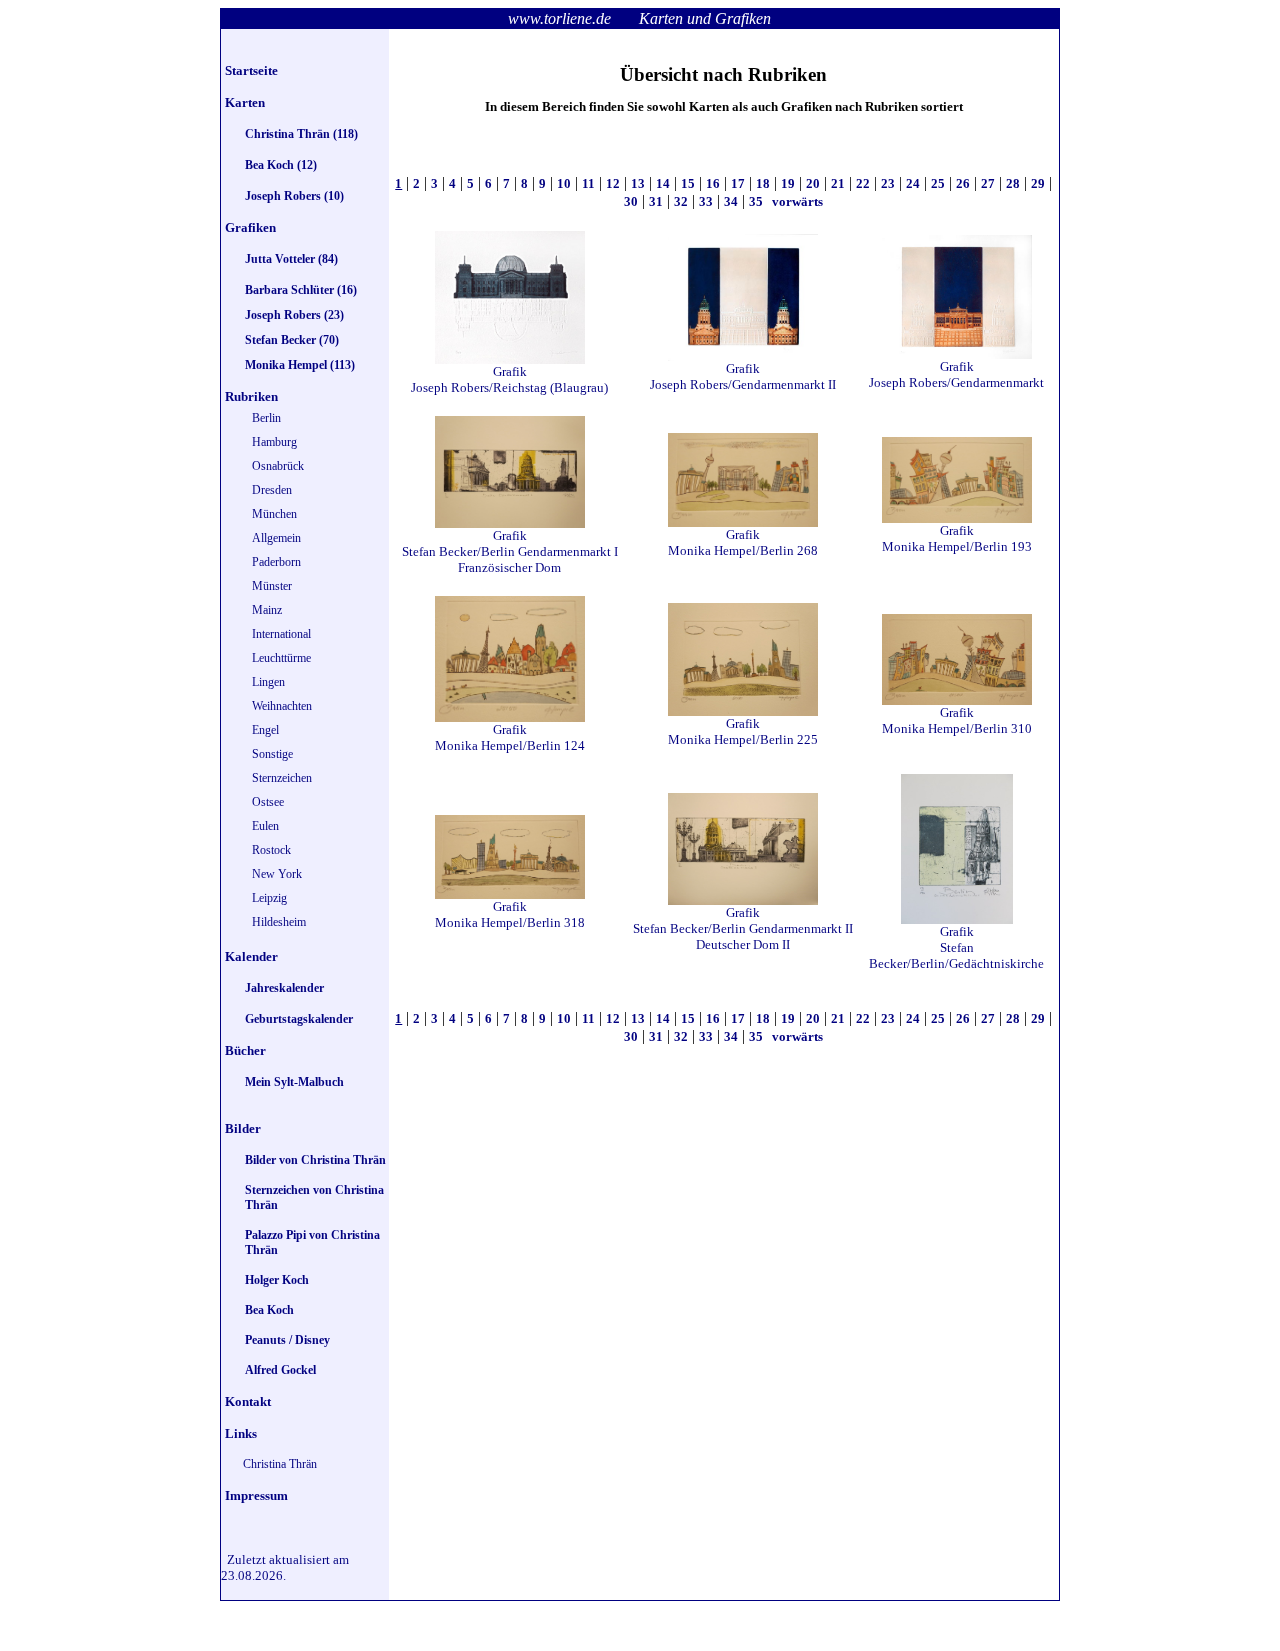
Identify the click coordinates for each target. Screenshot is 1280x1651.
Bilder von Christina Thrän (315, 1160)
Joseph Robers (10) (294, 196)
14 (663, 183)
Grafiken (250, 227)
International (281, 634)
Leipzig (269, 898)
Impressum (256, 1495)
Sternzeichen (282, 778)
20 (813, 183)
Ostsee (268, 802)
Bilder (243, 1128)
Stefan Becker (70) (292, 340)
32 (681, 201)
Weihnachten (282, 706)
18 (763, 183)
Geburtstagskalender (299, 1019)
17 (738, 183)
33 (706, 201)
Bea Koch (269, 1310)
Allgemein (276, 538)
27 (988, 183)
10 (564, 183)
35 (756, 201)
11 (588, 183)
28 (1013, 183)
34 (731, 201)
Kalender (251, 956)
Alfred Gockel (280, 1370)
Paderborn (276, 562)
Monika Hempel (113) (300, 365)
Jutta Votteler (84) (291, 259)
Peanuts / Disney (287, 1340)
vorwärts (796, 201)
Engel (265, 730)
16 (713, 183)
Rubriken (251, 396)
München (274, 514)
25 (938, 183)
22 (863, 183)
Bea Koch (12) (281, 165)
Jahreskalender (284, 988)
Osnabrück (278, 466)
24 (913, 183)
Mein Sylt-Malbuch (294, 1082)
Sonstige (272, 754)
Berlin (266, 418)
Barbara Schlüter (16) (301, 290)
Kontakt (248, 1401)
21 (838, 183)
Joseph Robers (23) (294, 315)
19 (788, 183)
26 (963, 183)
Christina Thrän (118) (301, 134)
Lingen (268, 682)
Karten (245, 102)
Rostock (271, 850)
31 (656, 201)
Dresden (272, 490)
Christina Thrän (280, 1464)
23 (888, 183)
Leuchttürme (281, 658)
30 (631, 201)
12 (613, 183)
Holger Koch (277, 1280)
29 (1038, 183)
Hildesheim (279, 922)
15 (688, 183)
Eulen (265, 826)
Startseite (251, 70)
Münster (272, 586)
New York (277, 874)
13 (638, 183)
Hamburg (274, 442)
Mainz (267, 610)
